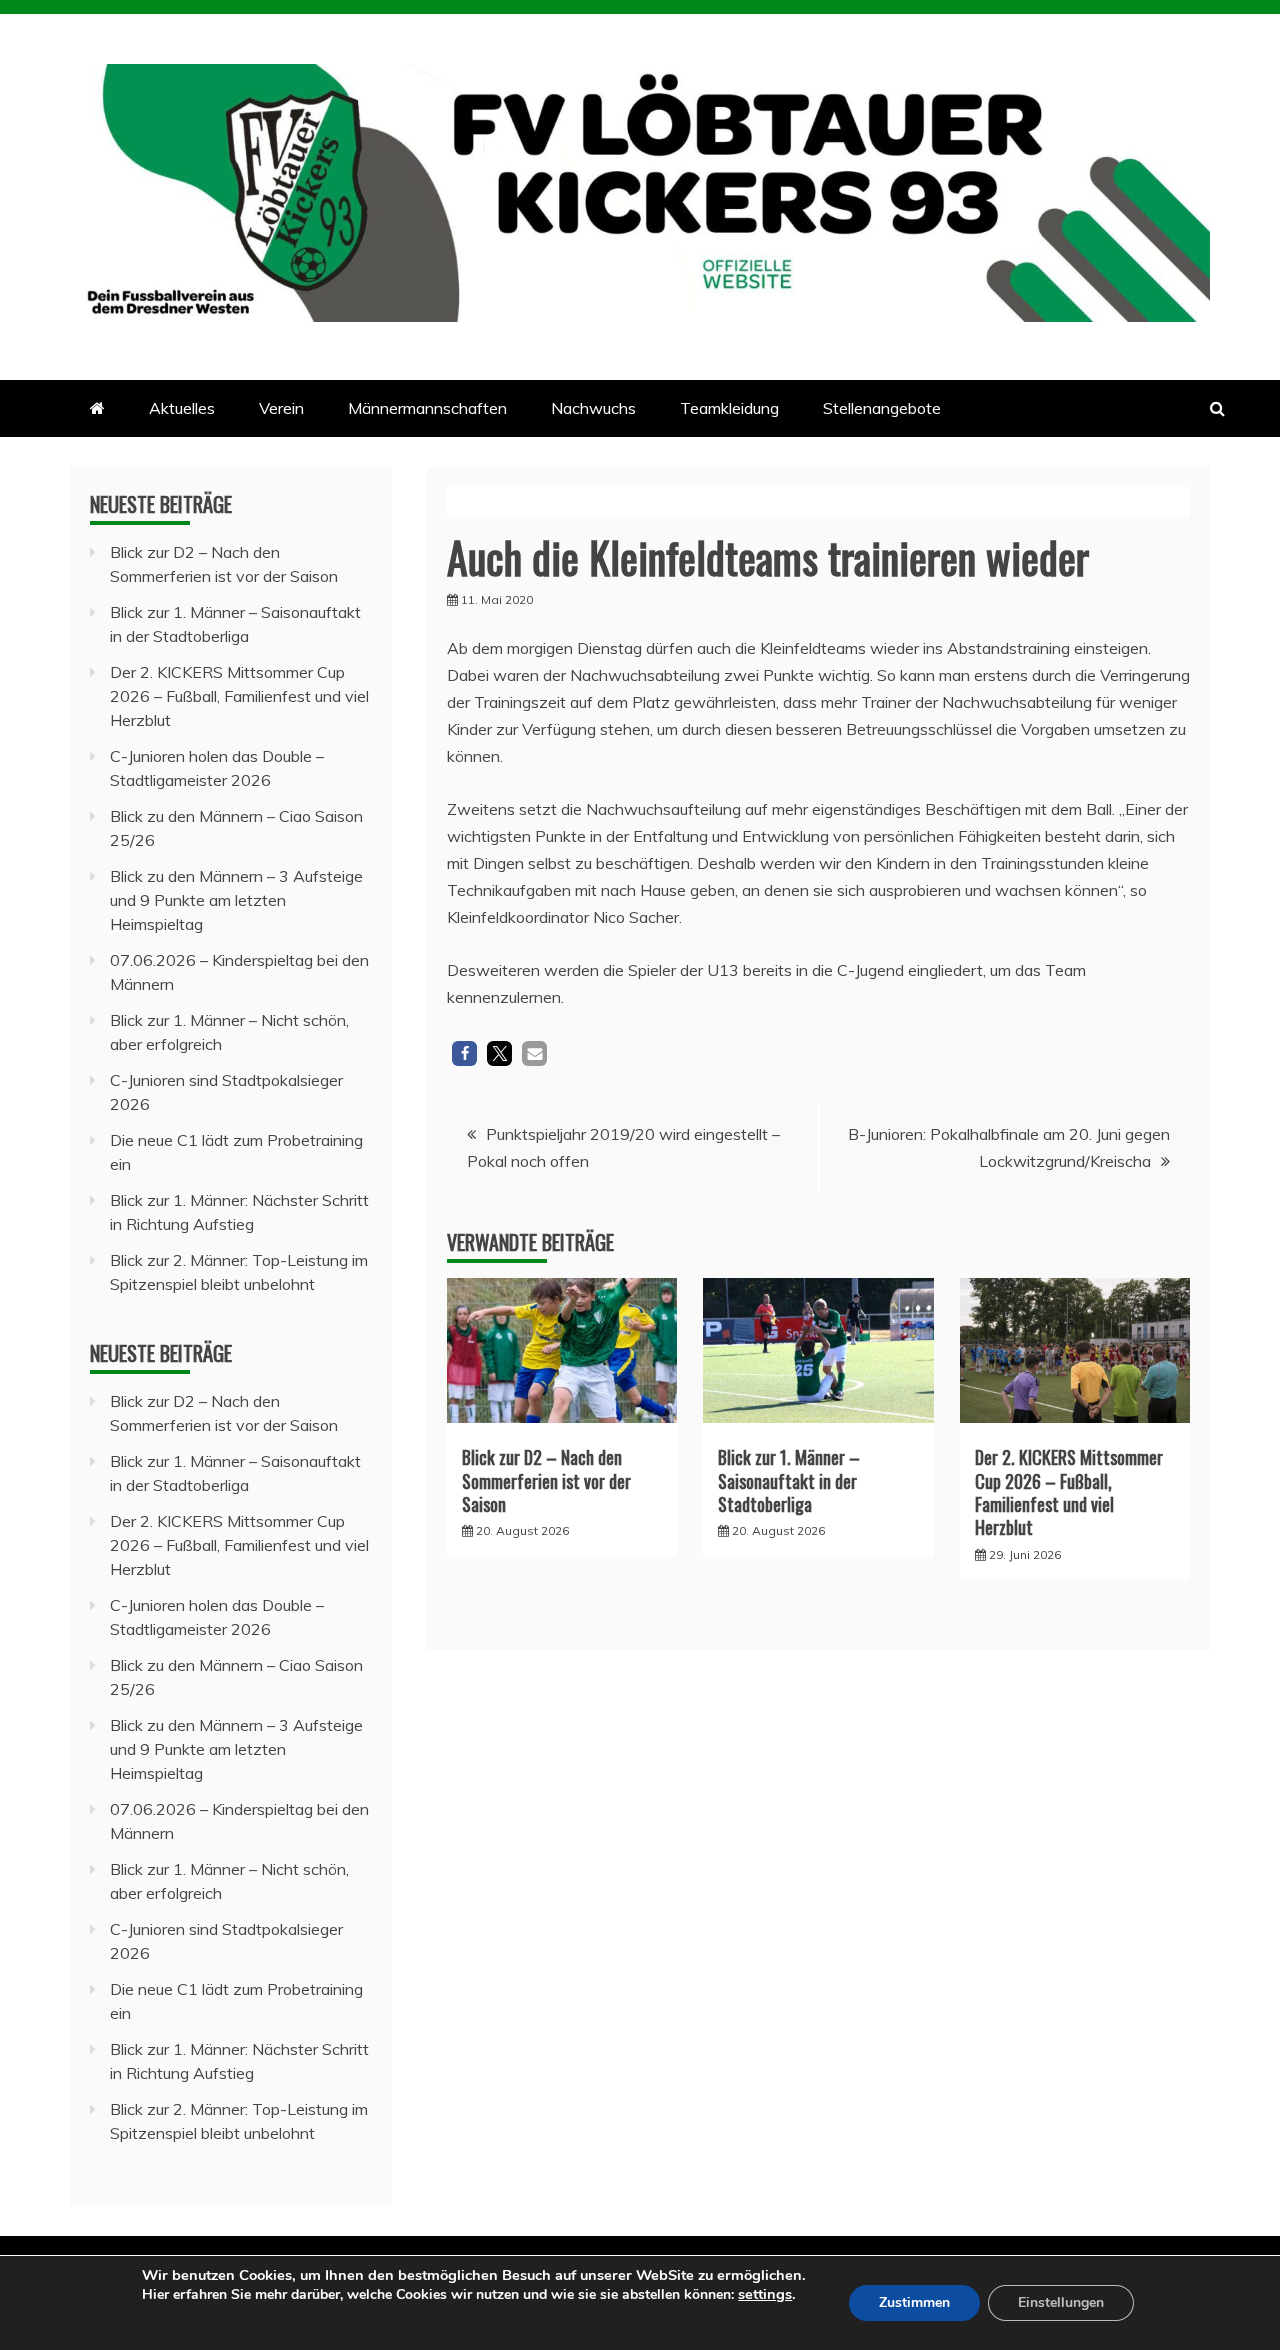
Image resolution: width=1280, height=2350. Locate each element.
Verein (281, 408)
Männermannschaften (427, 408)
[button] (464, 1053)
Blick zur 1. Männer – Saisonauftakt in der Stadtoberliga (789, 1480)
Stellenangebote (882, 408)
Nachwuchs (593, 408)
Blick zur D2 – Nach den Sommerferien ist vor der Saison (546, 1480)
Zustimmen (914, 2302)
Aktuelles (182, 408)
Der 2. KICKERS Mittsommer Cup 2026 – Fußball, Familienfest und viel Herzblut (1069, 1492)
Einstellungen (1061, 2302)
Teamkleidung (729, 408)
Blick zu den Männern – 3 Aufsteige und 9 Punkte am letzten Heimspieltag (236, 900)
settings (765, 2294)
